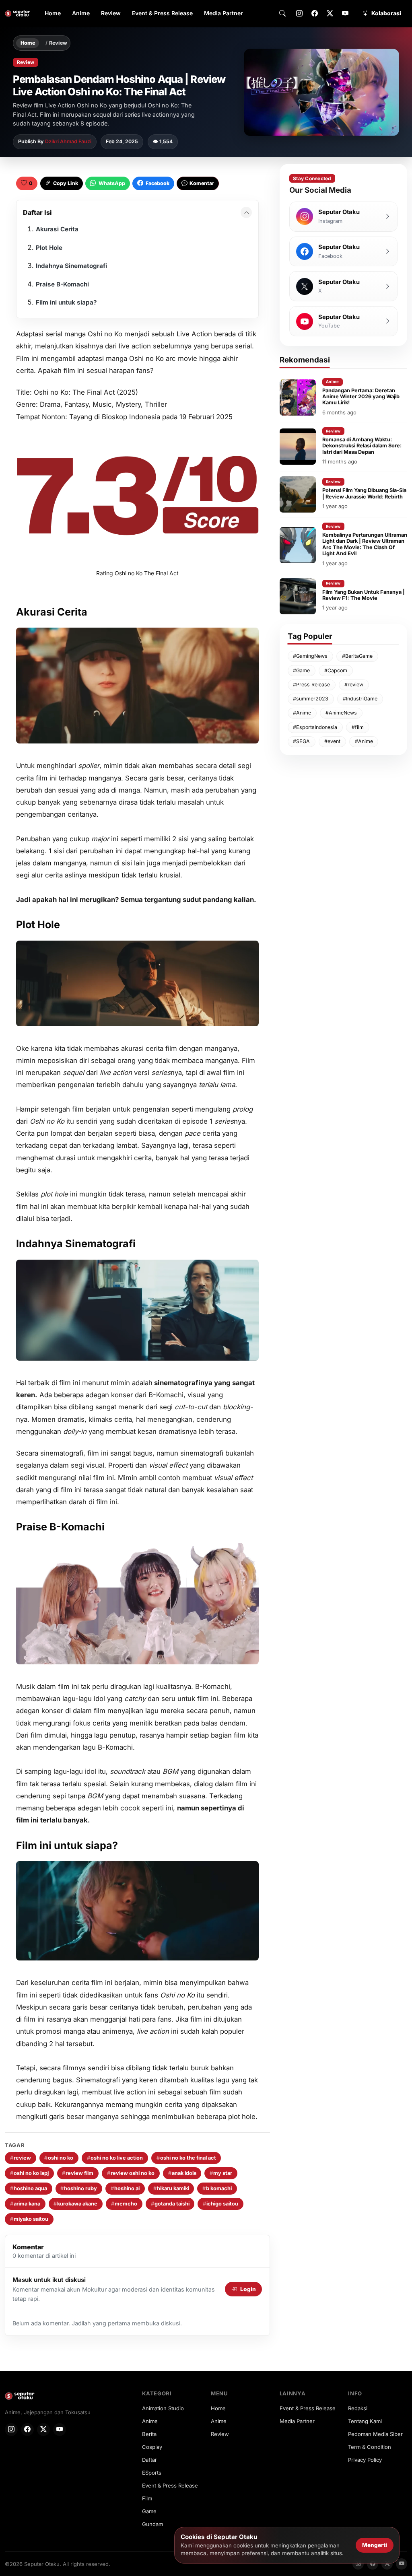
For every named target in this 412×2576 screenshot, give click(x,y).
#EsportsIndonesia (315, 727)
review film (78, 2173)
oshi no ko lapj (29, 2173)
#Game (301, 670)
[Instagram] (299, 14)
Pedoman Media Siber (375, 2434)
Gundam (152, 2524)
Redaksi (358, 2408)
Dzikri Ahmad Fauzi (68, 141)
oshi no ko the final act (186, 2158)
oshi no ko (59, 2158)
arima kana (25, 2204)
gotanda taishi (170, 2204)
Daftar (149, 2460)
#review (354, 685)
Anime (81, 13)
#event (332, 741)
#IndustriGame (360, 699)
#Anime (302, 713)
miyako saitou (29, 2219)
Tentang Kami (365, 2421)
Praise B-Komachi (62, 284)
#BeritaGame (357, 656)
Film (147, 2498)
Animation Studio (163, 2408)
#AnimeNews (341, 713)
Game (149, 2511)
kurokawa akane (75, 2204)
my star (221, 2173)
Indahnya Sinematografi (71, 266)
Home (53, 13)
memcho (124, 2204)
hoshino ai (125, 2188)
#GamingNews (310, 656)
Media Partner (224, 13)
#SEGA (301, 741)
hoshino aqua (29, 2188)
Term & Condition (370, 2447)
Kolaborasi (386, 13)
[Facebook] (315, 14)
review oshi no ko (131, 2173)
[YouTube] (345, 14)
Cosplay (152, 2447)
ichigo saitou (220, 2204)
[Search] (282, 14)
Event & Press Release (162, 13)
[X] (330, 14)
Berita (149, 2434)
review (21, 2158)
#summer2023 (311, 699)
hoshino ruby (79, 2188)
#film (358, 727)
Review (111, 13)
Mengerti (375, 2545)
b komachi (217, 2188)
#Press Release (311, 685)
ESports (152, 2473)
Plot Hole (49, 248)
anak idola (182, 2173)
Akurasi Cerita (57, 229)
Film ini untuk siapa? (66, 302)
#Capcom (336, 670)
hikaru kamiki (171, 2188)
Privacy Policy (365, 2460)
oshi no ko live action (115, 2158)
